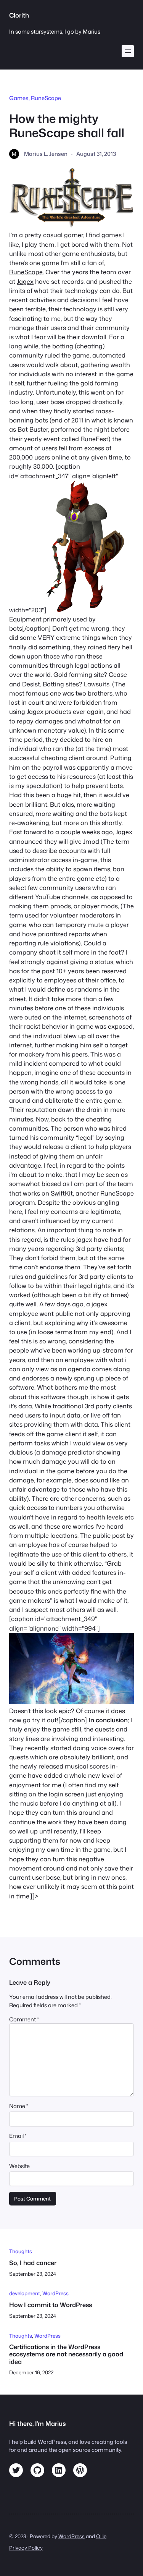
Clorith (19, 15)
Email (18, 2136)
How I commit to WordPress (51, 2305)
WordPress (55, 2293)
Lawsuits (97, 684)
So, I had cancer (33, 2263)
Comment (24, 2019)
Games (19, 98)
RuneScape (46, 98)
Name (19, 2106)
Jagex (25, 281)
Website (19, 2166)
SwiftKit (62, 1193)
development (25, 2293)
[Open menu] (128, 51)
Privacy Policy (26, 2548)
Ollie (101, 2536)
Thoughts (21, 2251)
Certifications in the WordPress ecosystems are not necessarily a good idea (66, 2354)
